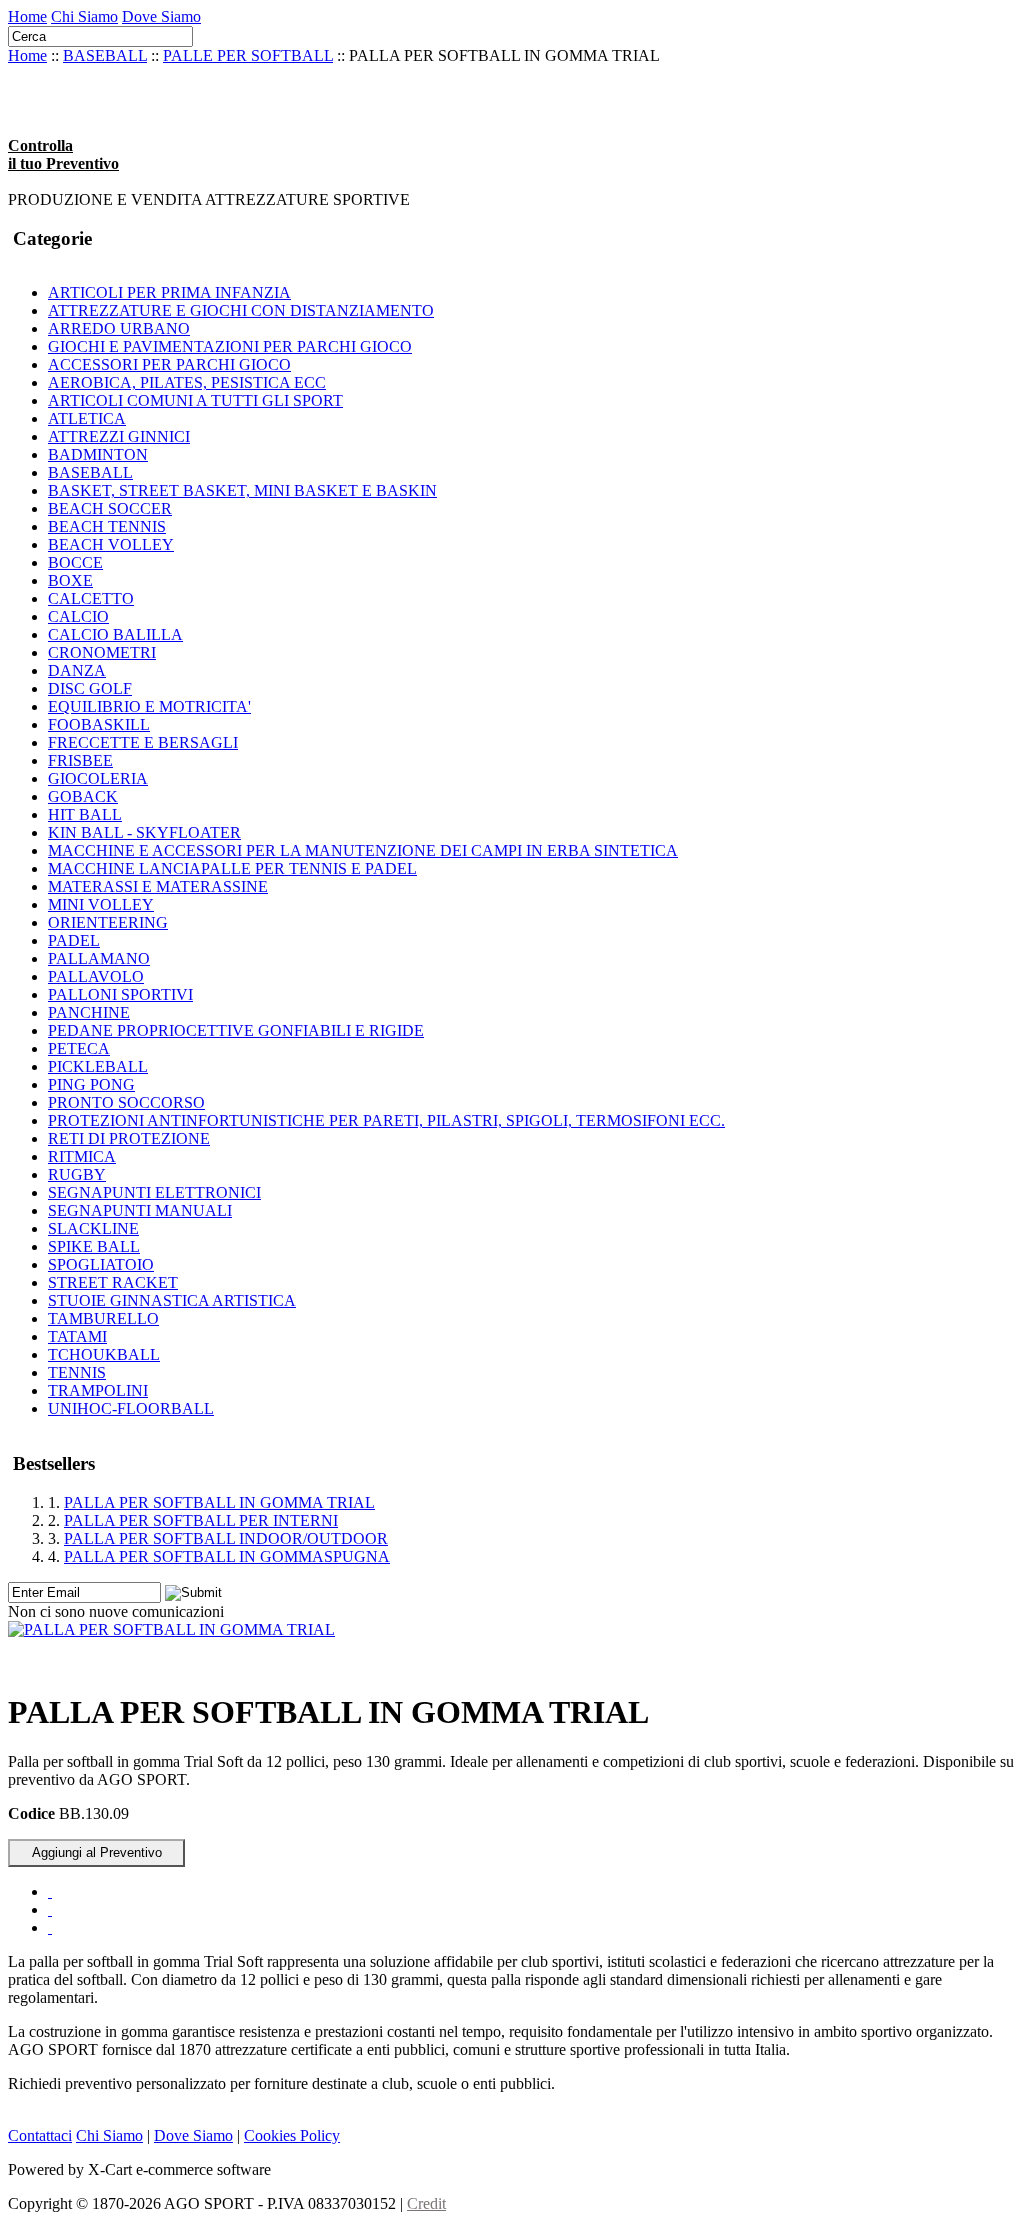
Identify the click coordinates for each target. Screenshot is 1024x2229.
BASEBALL (105, 55)
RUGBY (77, 1174)
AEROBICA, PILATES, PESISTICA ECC (187, 382)
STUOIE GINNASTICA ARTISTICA (172, 1300)
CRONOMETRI (102, 652)
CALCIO (78, 616)
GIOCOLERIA (98, 778)
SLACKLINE (93, 1228)
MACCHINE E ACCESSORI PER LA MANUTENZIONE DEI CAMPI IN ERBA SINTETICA (363, 850)
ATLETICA (87, 418)
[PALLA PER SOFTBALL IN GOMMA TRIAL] (171, 1629)
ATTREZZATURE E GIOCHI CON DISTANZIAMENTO (241, 310)
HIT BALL (85, 814)
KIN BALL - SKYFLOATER (144, 832)
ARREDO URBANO (119, 328)
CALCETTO (91, 598)
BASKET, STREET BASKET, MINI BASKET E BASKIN (242, 490)
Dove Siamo (161, 16)
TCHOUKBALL (104, 1354)
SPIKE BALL (94, 1246)
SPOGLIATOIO (101, 1264)
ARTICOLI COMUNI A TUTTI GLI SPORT (195, 400)
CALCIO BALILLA (115, 634)
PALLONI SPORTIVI (120, 994)
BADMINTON (98, 454)
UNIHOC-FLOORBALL (131, 1408)
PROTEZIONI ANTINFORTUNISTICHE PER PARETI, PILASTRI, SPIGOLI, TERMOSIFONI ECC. (386, 1120)
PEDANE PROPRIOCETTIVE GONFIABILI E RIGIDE (236, 1030)
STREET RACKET (113, 1282)
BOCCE (75, 562)
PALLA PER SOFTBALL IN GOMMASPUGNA (227, 1556)
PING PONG (91, 1084)
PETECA (79, 1048)
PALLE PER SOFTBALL (248, 55)
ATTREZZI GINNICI (119, 436)
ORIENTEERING (108, 922)
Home (27, 16)
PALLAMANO (99, 958)
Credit (426, 2203)
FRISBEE (80, 760)
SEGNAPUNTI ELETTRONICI (154, 1192)
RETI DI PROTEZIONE (129, 1138)
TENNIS (77, 1372)
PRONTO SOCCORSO (126, 1102)
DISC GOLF (90, 688)
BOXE (70, 580)
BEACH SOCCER (110, 508)
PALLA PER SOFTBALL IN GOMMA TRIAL (219, 1502)
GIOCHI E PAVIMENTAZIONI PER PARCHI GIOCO (230, 346)
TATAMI (77, 1336)
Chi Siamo (84, 16)
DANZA (77, 670)
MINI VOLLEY (101, 904)
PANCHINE (89, 1012)
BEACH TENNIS (107, 526)
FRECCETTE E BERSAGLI (143, 742)
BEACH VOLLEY (111, 544)
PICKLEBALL (98, 1066)
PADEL (74, 940)
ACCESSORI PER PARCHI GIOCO (169, 364)
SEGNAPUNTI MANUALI (140, 1210)
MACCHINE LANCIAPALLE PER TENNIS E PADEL (232, 868)
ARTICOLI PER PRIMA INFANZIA (169, 292)
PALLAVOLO (96, 976)
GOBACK (83, 796)
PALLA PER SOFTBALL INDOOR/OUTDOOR (226, 1538)
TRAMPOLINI (98, 1390)
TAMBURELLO (103, 1318)
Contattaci (40, 2135)
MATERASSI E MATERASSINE (158, 886)
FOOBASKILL (99, 724)
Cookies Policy (292, 2135)
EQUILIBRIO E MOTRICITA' (149, 706)
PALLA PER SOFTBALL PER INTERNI (201, 1520)
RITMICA (82, 1156)
